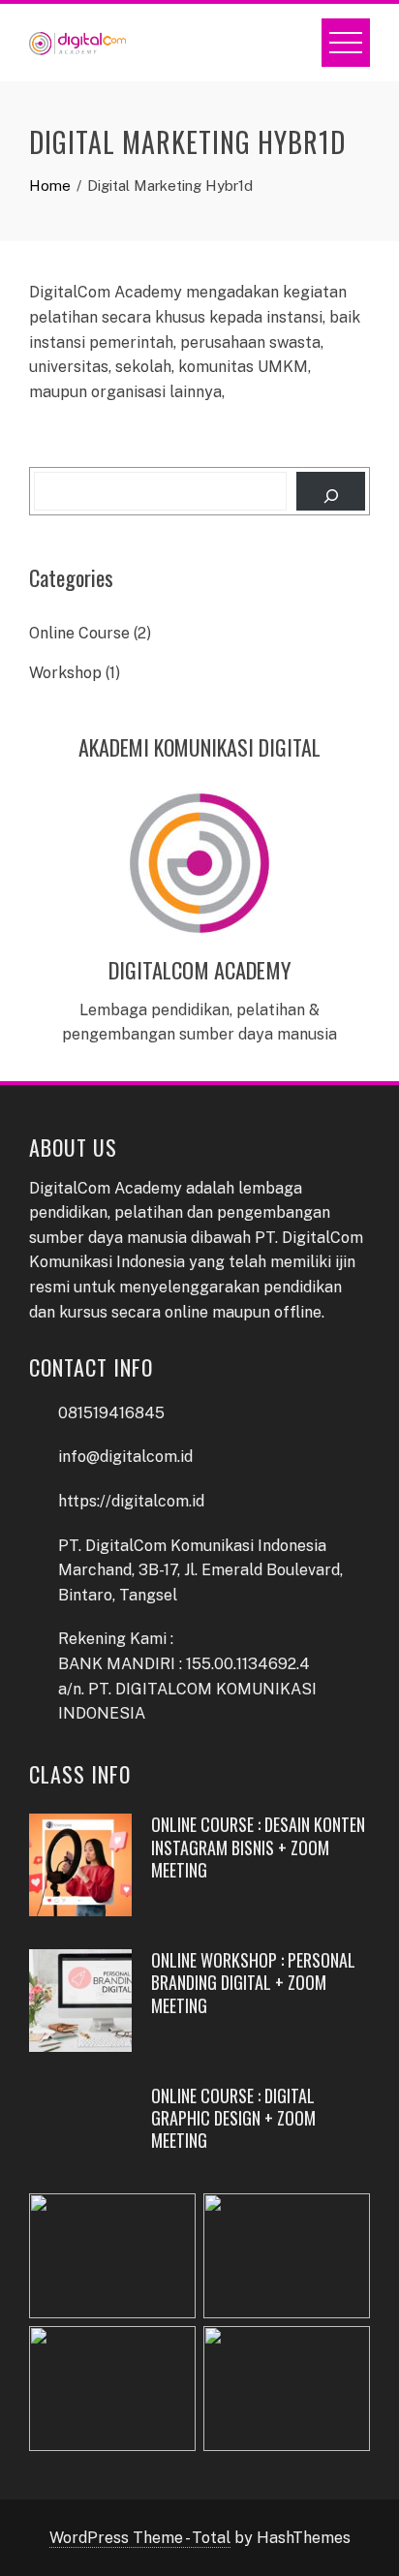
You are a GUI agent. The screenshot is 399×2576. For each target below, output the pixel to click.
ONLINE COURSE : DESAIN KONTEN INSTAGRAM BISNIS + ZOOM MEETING (258, 1847)
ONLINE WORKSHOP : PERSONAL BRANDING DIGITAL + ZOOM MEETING (253, 1983)
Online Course (79, 633)
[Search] (331, 491)
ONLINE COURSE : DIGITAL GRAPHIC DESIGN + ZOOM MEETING (233, 2118)
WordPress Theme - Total (140, 2538)
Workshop (65, 673)
